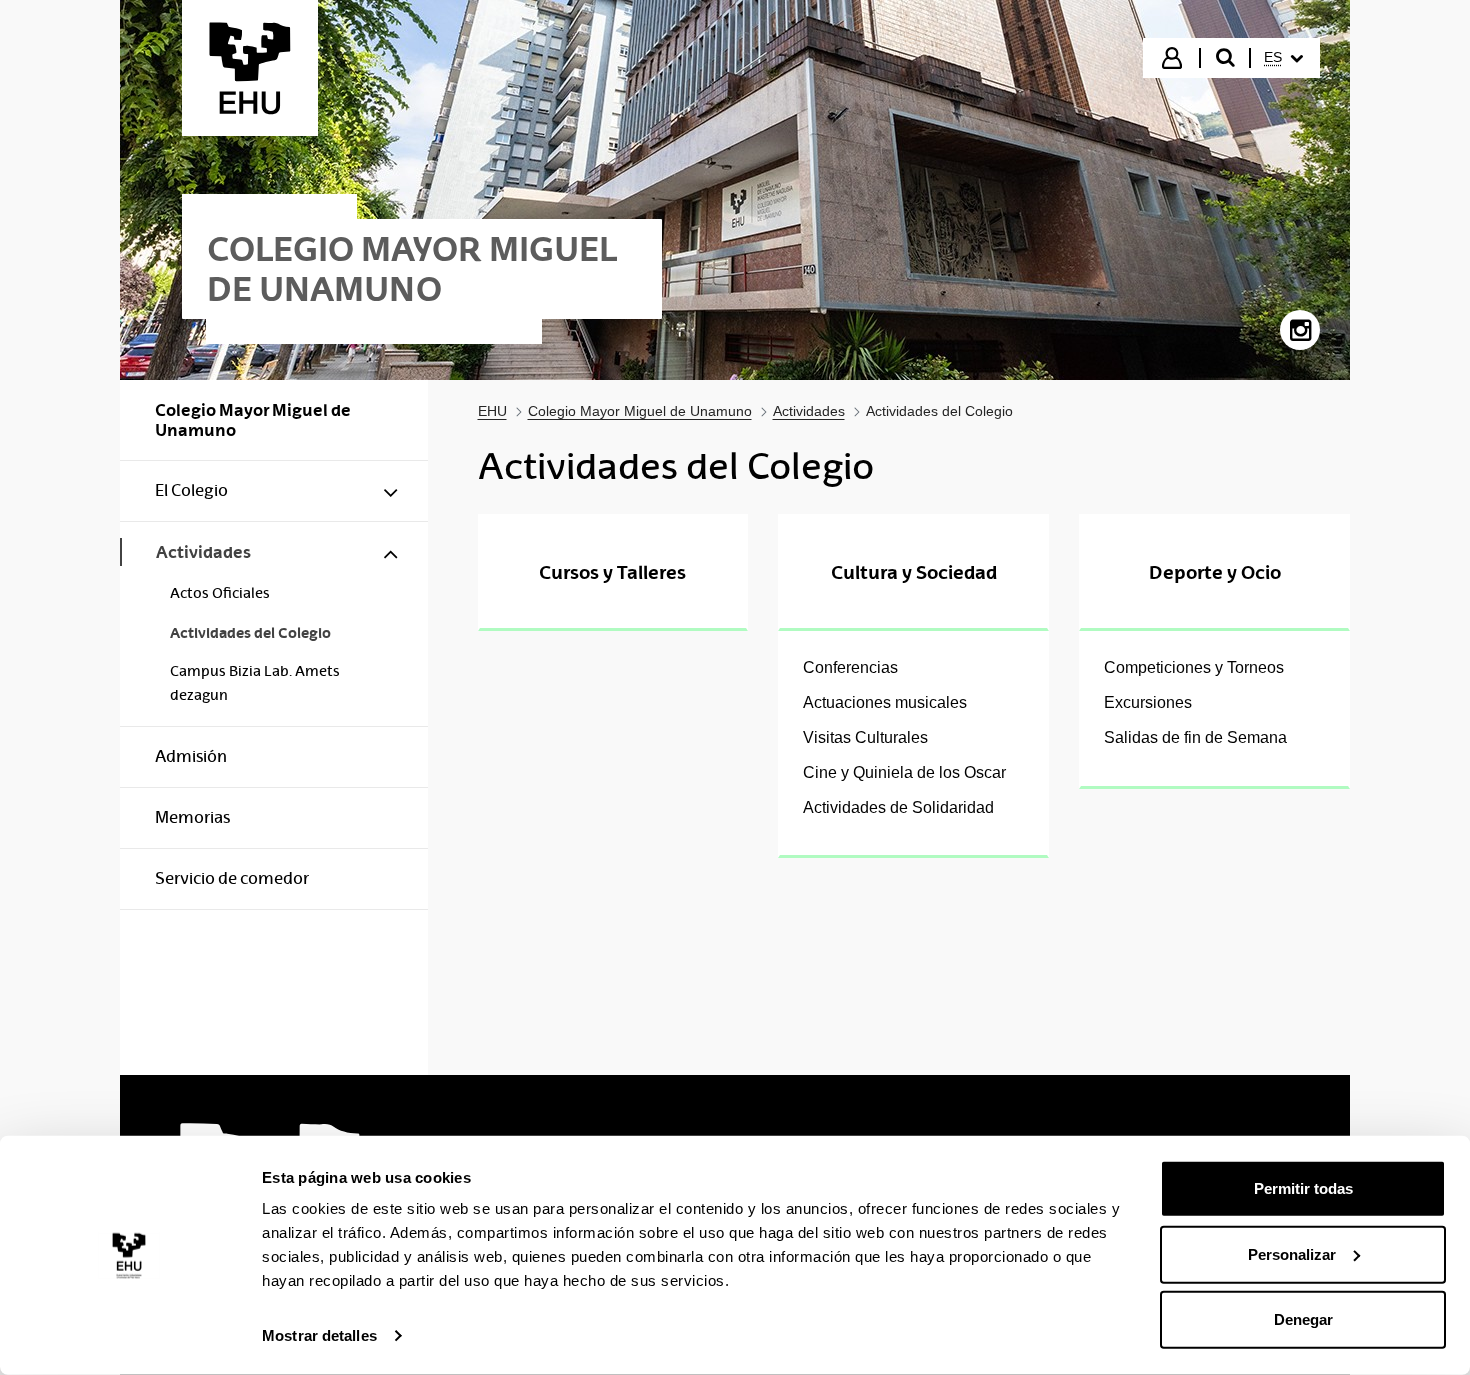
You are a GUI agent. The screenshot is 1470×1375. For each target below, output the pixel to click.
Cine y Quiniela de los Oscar (904, 772)
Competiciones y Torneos (1194, 667)
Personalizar (1292, 1253)
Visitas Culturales (865, 737)
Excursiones (1148, 702)
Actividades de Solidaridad (898, 807)
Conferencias (850, 667)
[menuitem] (1283, 58)
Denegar (1303, 1319)
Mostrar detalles (319, 1335)
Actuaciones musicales (885, 702)
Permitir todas (1303, 1188)
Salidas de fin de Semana (1195, 737)
